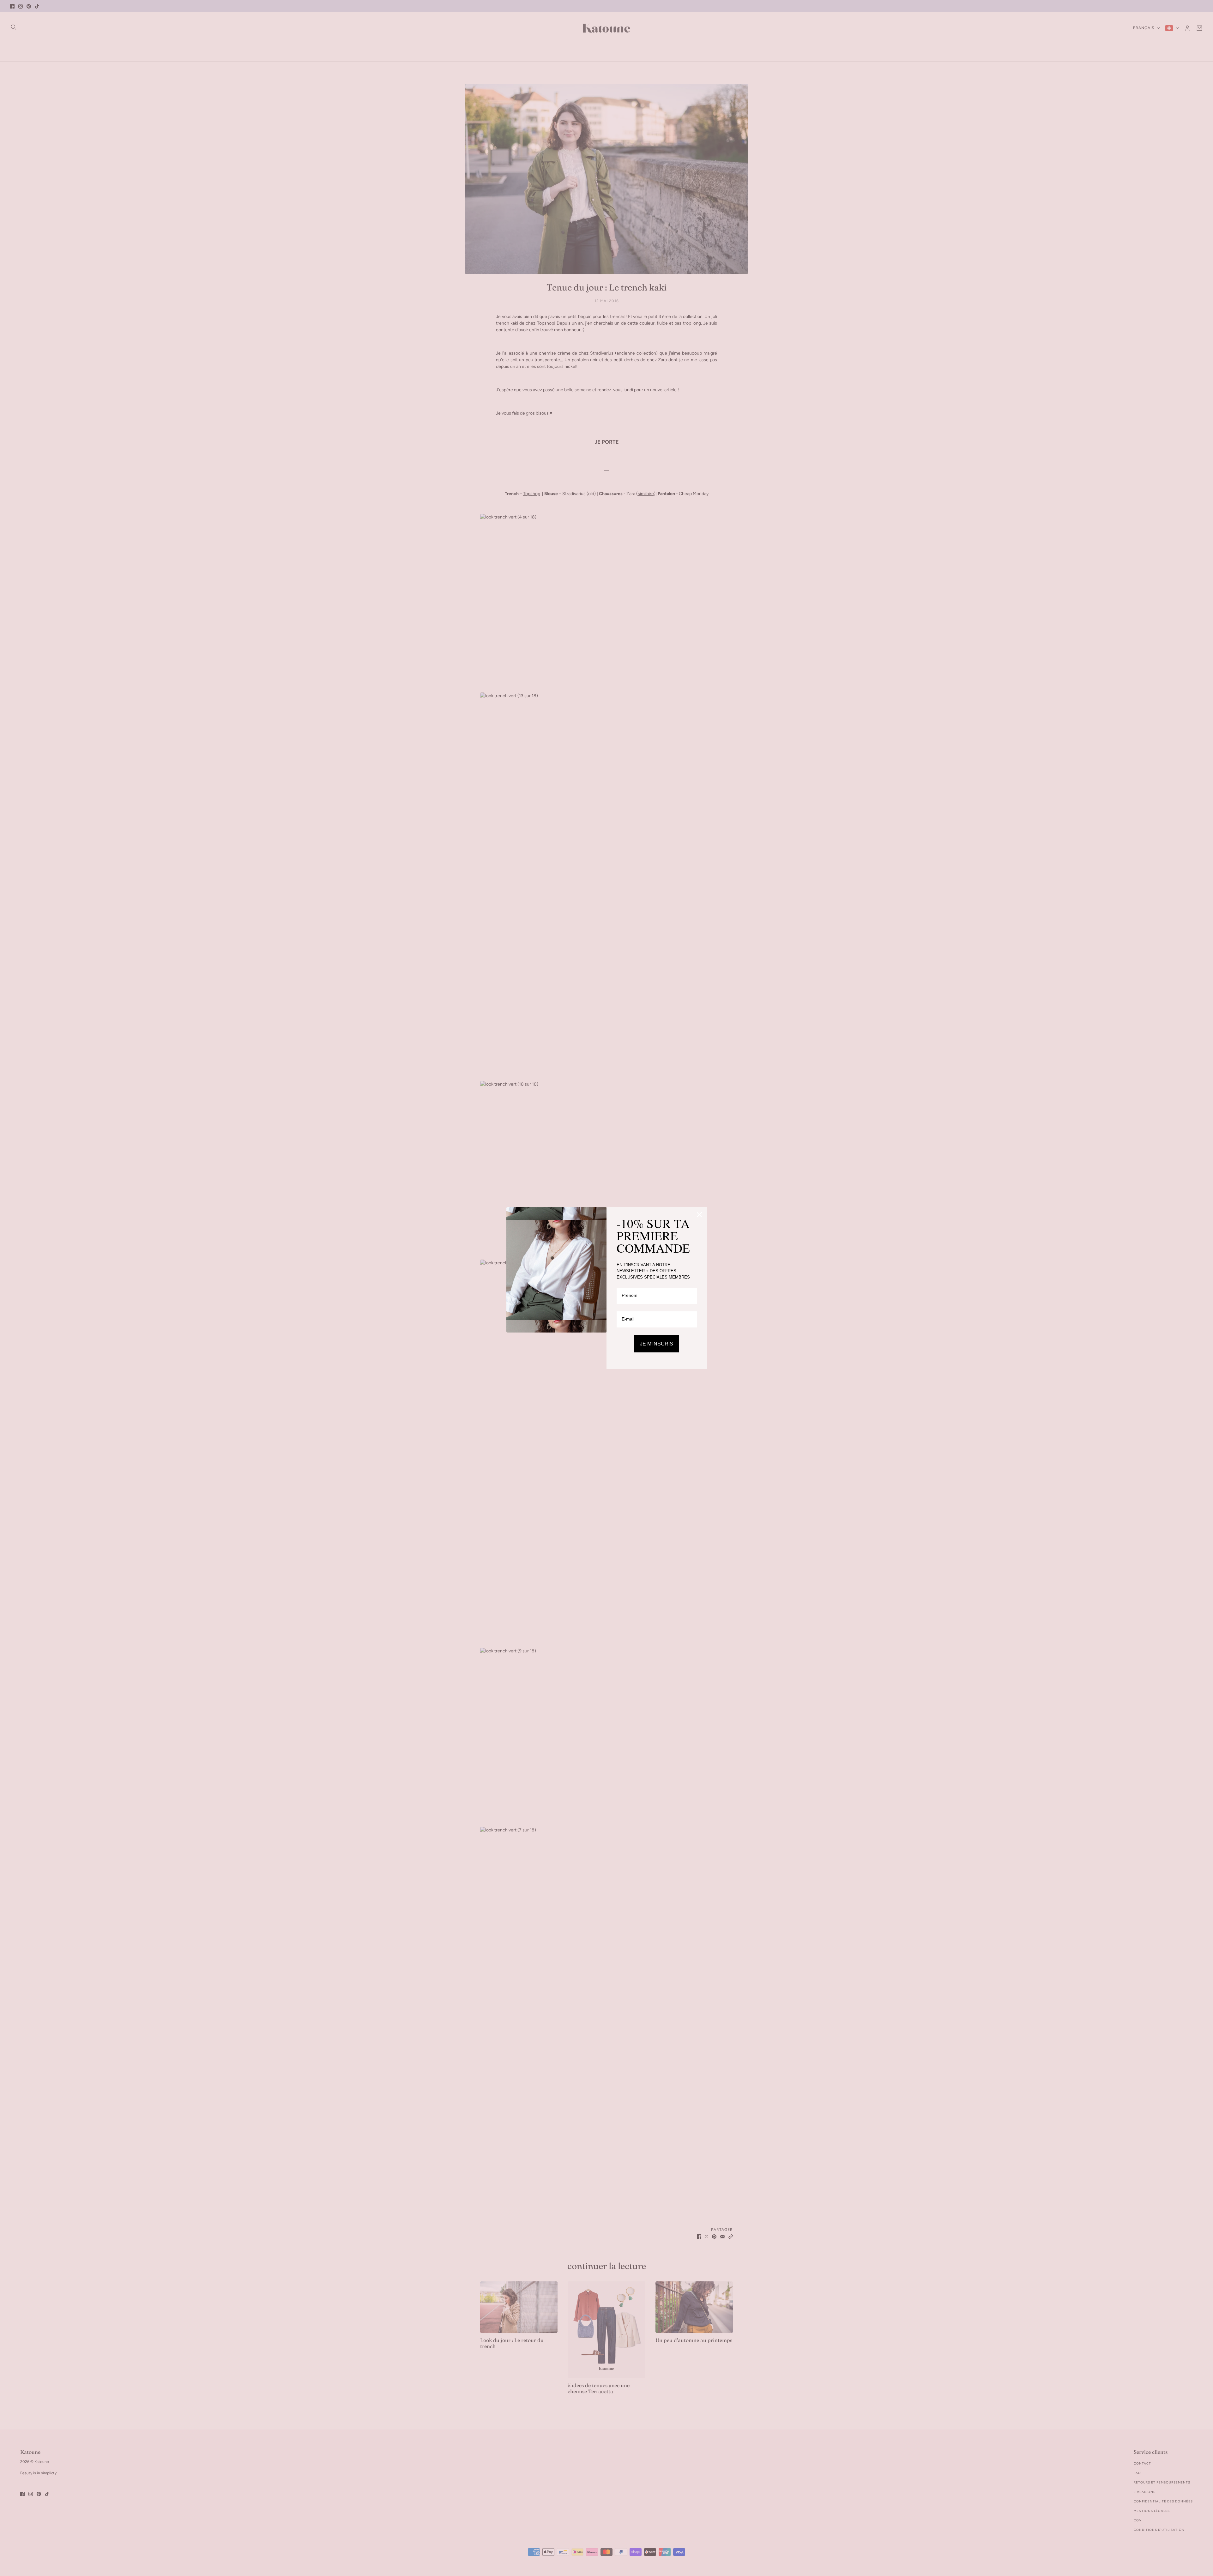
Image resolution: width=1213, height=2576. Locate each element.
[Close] (699, 1215)
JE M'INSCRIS (657, 1344)
